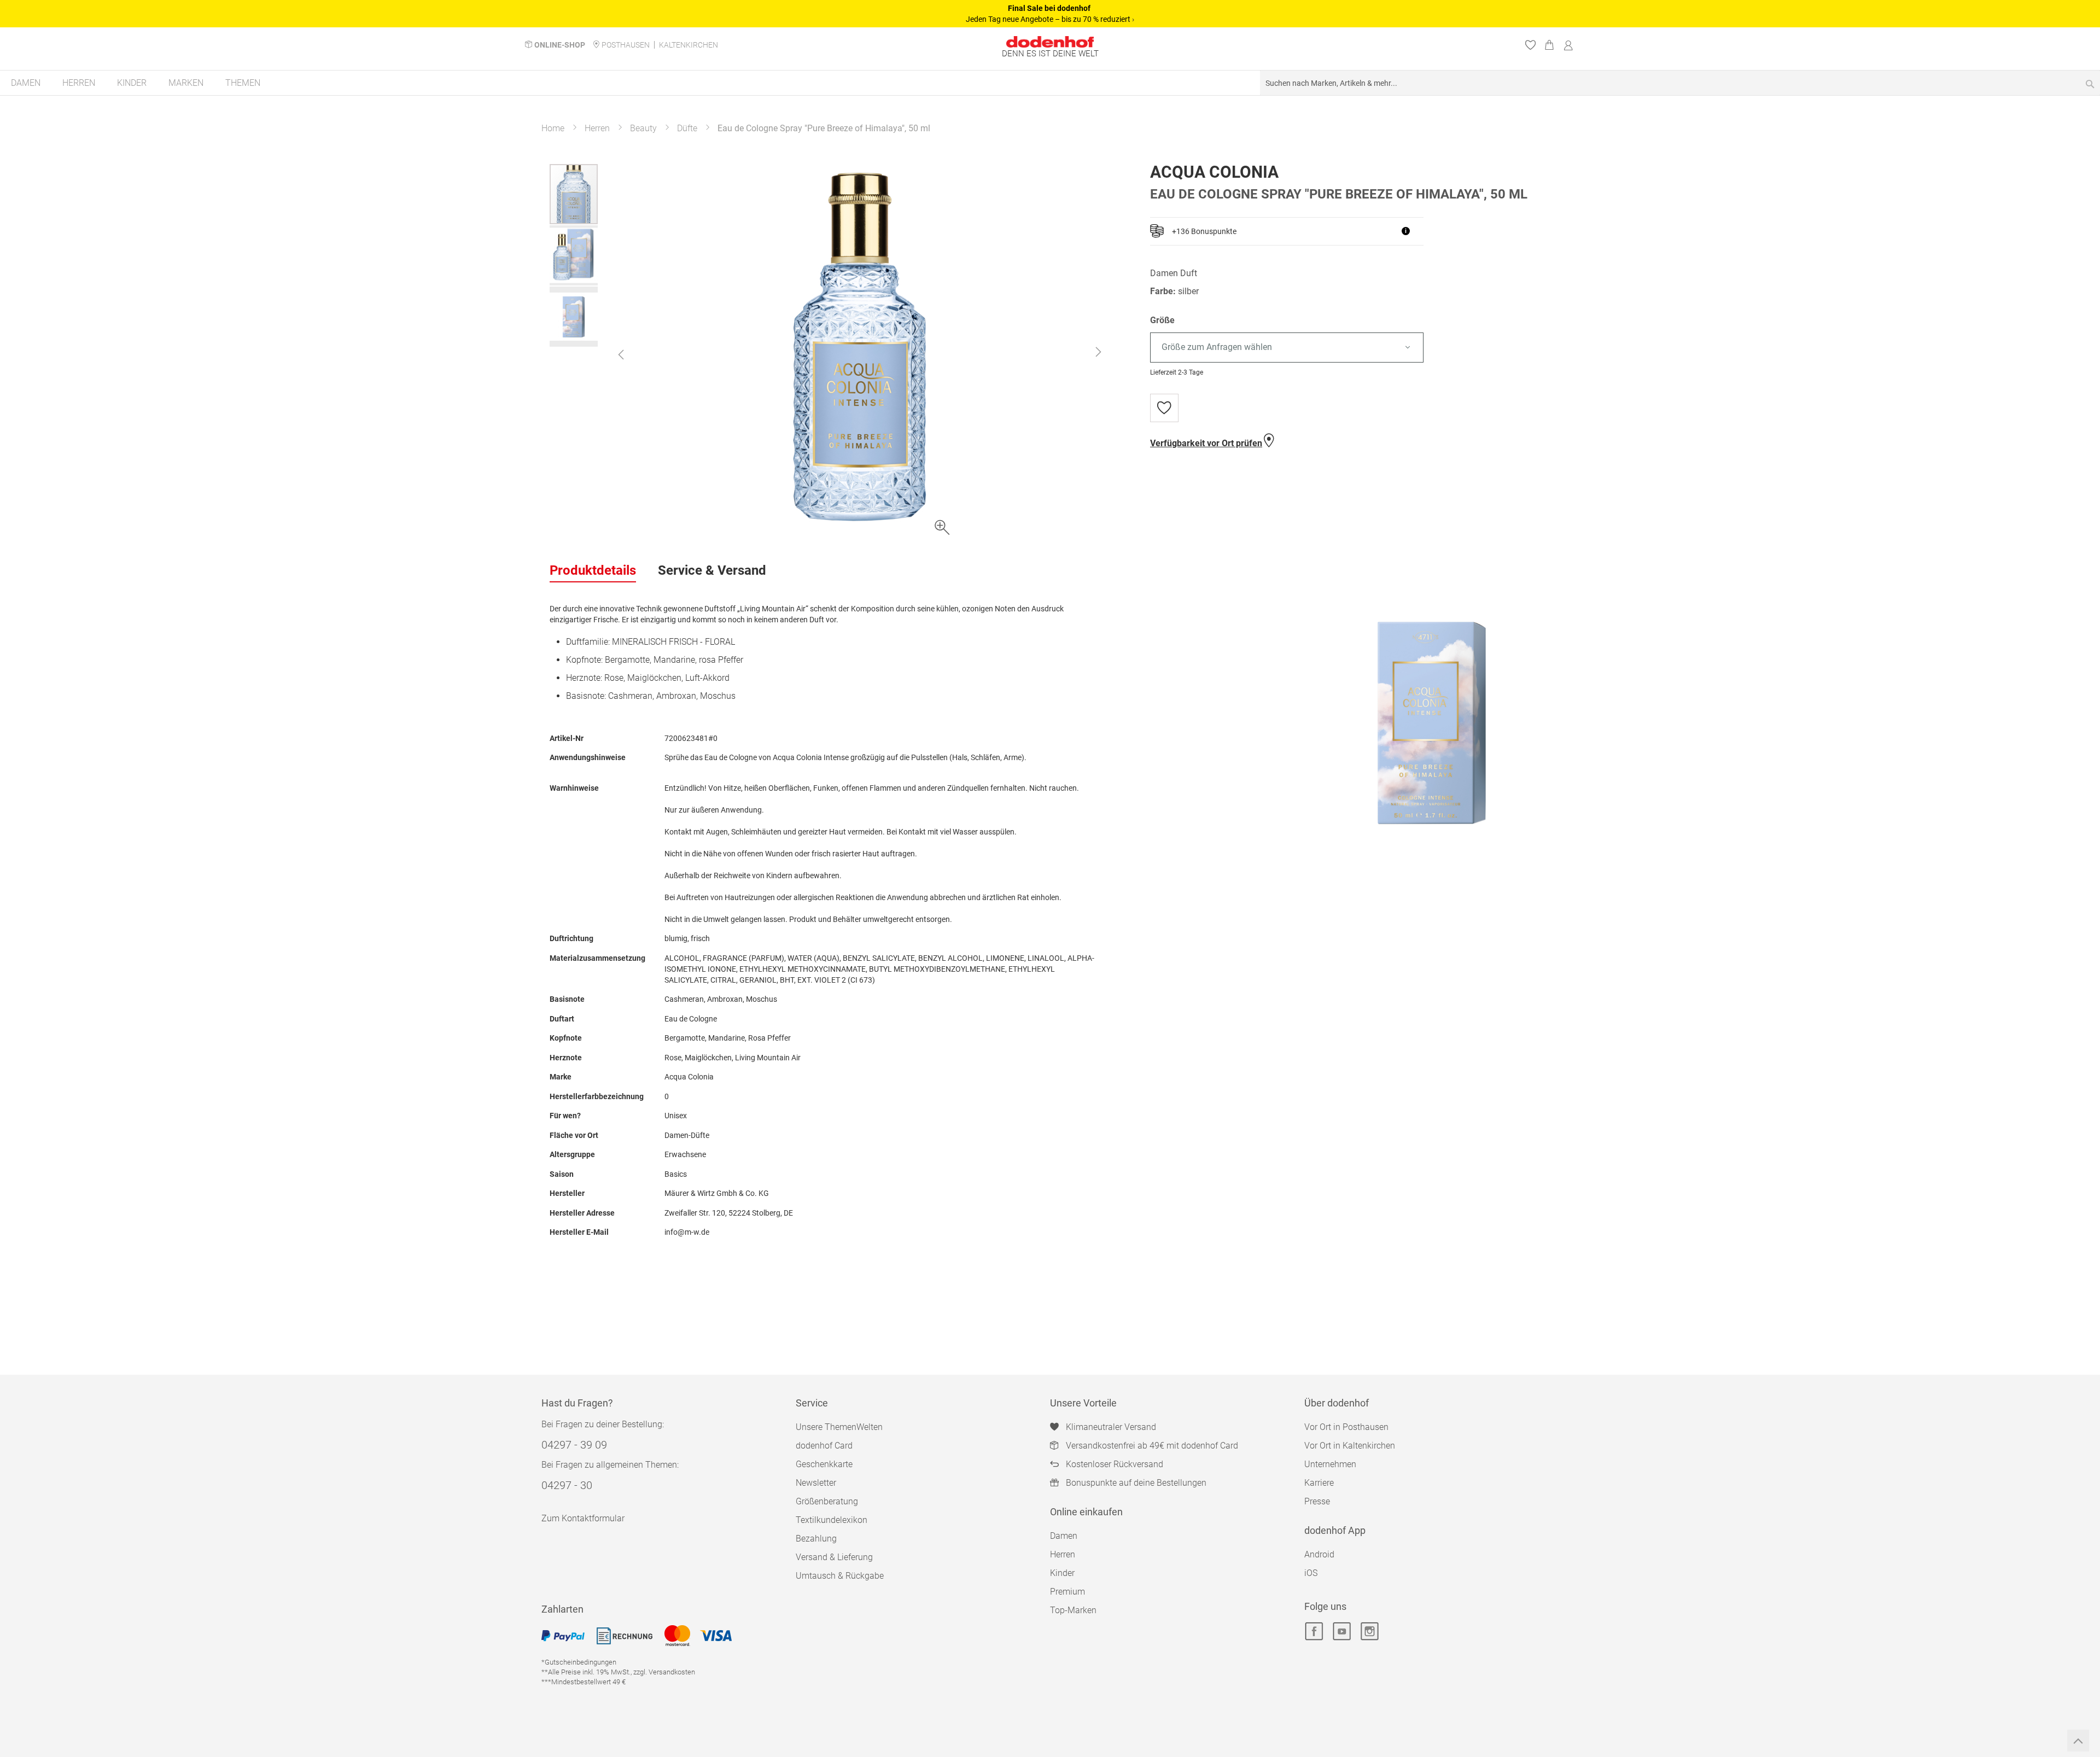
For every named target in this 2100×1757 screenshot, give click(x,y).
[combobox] (1680, 83)
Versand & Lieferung (834, 1557)
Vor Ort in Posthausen (1346, 1427)
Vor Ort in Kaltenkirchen (1350, 1446)
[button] (621, 354)
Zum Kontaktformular (583, 1518)
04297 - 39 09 (574, 1445)
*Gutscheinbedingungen (579, 1662)
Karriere (1319, 1483)
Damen (1064, 1536)
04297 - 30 (567, 1485)
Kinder (1062, 1573)
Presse (1317, 1501)
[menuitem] (26, 83)
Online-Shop (560, 45)
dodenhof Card (824, 1446)
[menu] (1050, 83)
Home (553, 128)
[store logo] (1050, 42)
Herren (597, 128)
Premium (1067, 1592)
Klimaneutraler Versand (1111, 1427)
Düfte (687, 128)
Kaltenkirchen (689, 45)
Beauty (643, 128)
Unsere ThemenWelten (839, 1427)
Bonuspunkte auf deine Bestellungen (1136, 1483)
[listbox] (1350, 348)
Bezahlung (816, 1539)
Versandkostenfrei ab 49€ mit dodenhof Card (1152, 1446)
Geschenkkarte (824, 1464)
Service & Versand (712, 570)
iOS (1311, 1573)
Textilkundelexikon (832, 1520)
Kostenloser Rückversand (1115, 1464)
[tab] (593, 571)
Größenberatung (827, 1501)
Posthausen (626, 45)
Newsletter (816, 1483)
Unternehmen (1330, 1464)
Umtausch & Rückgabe (840, 1576)
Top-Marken (1073, 1610)
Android (1319, 1554)
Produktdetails (593, 570)
